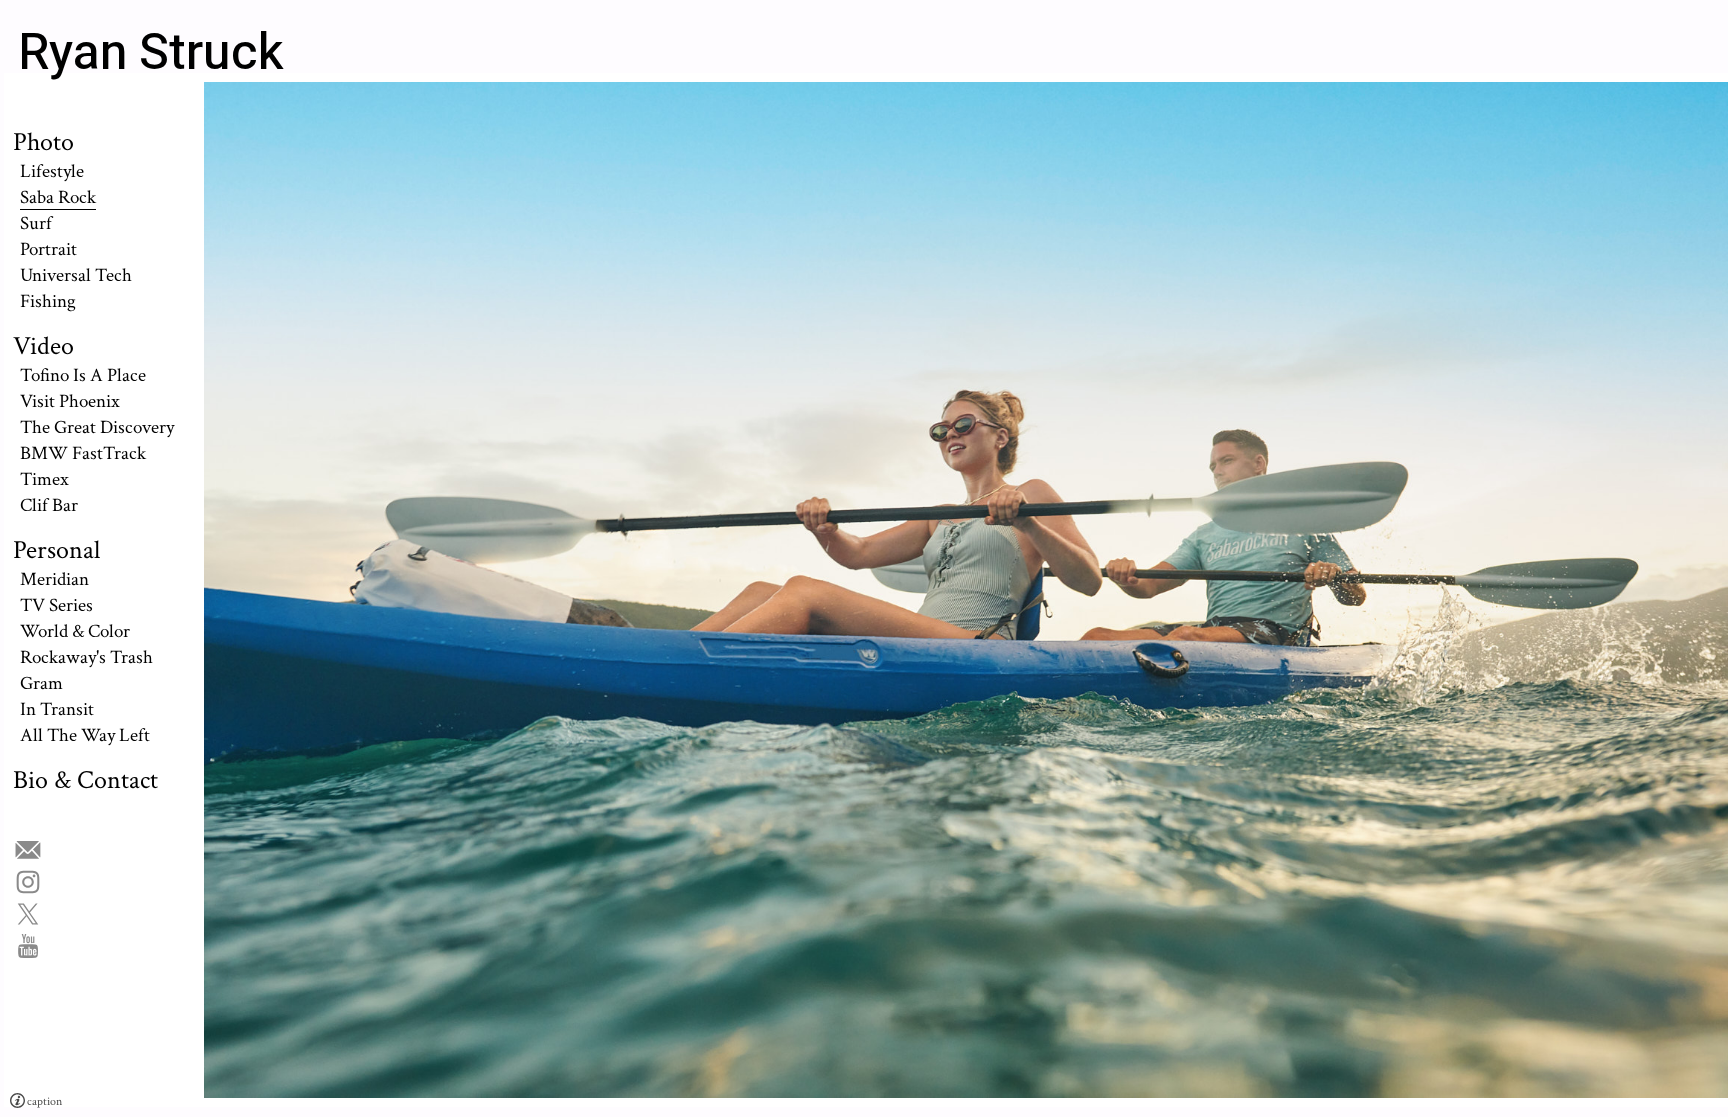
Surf (36, 223)
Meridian (54, 579)
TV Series (56, 605)
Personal (56, 550)
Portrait (48, 249)
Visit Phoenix (70, 401)
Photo (43, 142)
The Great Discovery (97, 427)
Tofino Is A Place (83, 375)
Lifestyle (52, 171)
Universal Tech (76, 275)
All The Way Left (85, 735)
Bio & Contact (85, 780)
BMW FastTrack (83, 453)
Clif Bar (49, 505)
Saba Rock (58, 197)
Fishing (48, 301)
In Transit (57, 709)
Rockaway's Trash (86, 657)
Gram (41, 683)
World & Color (75, 631)
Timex (44, 479)
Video (43, 346)
